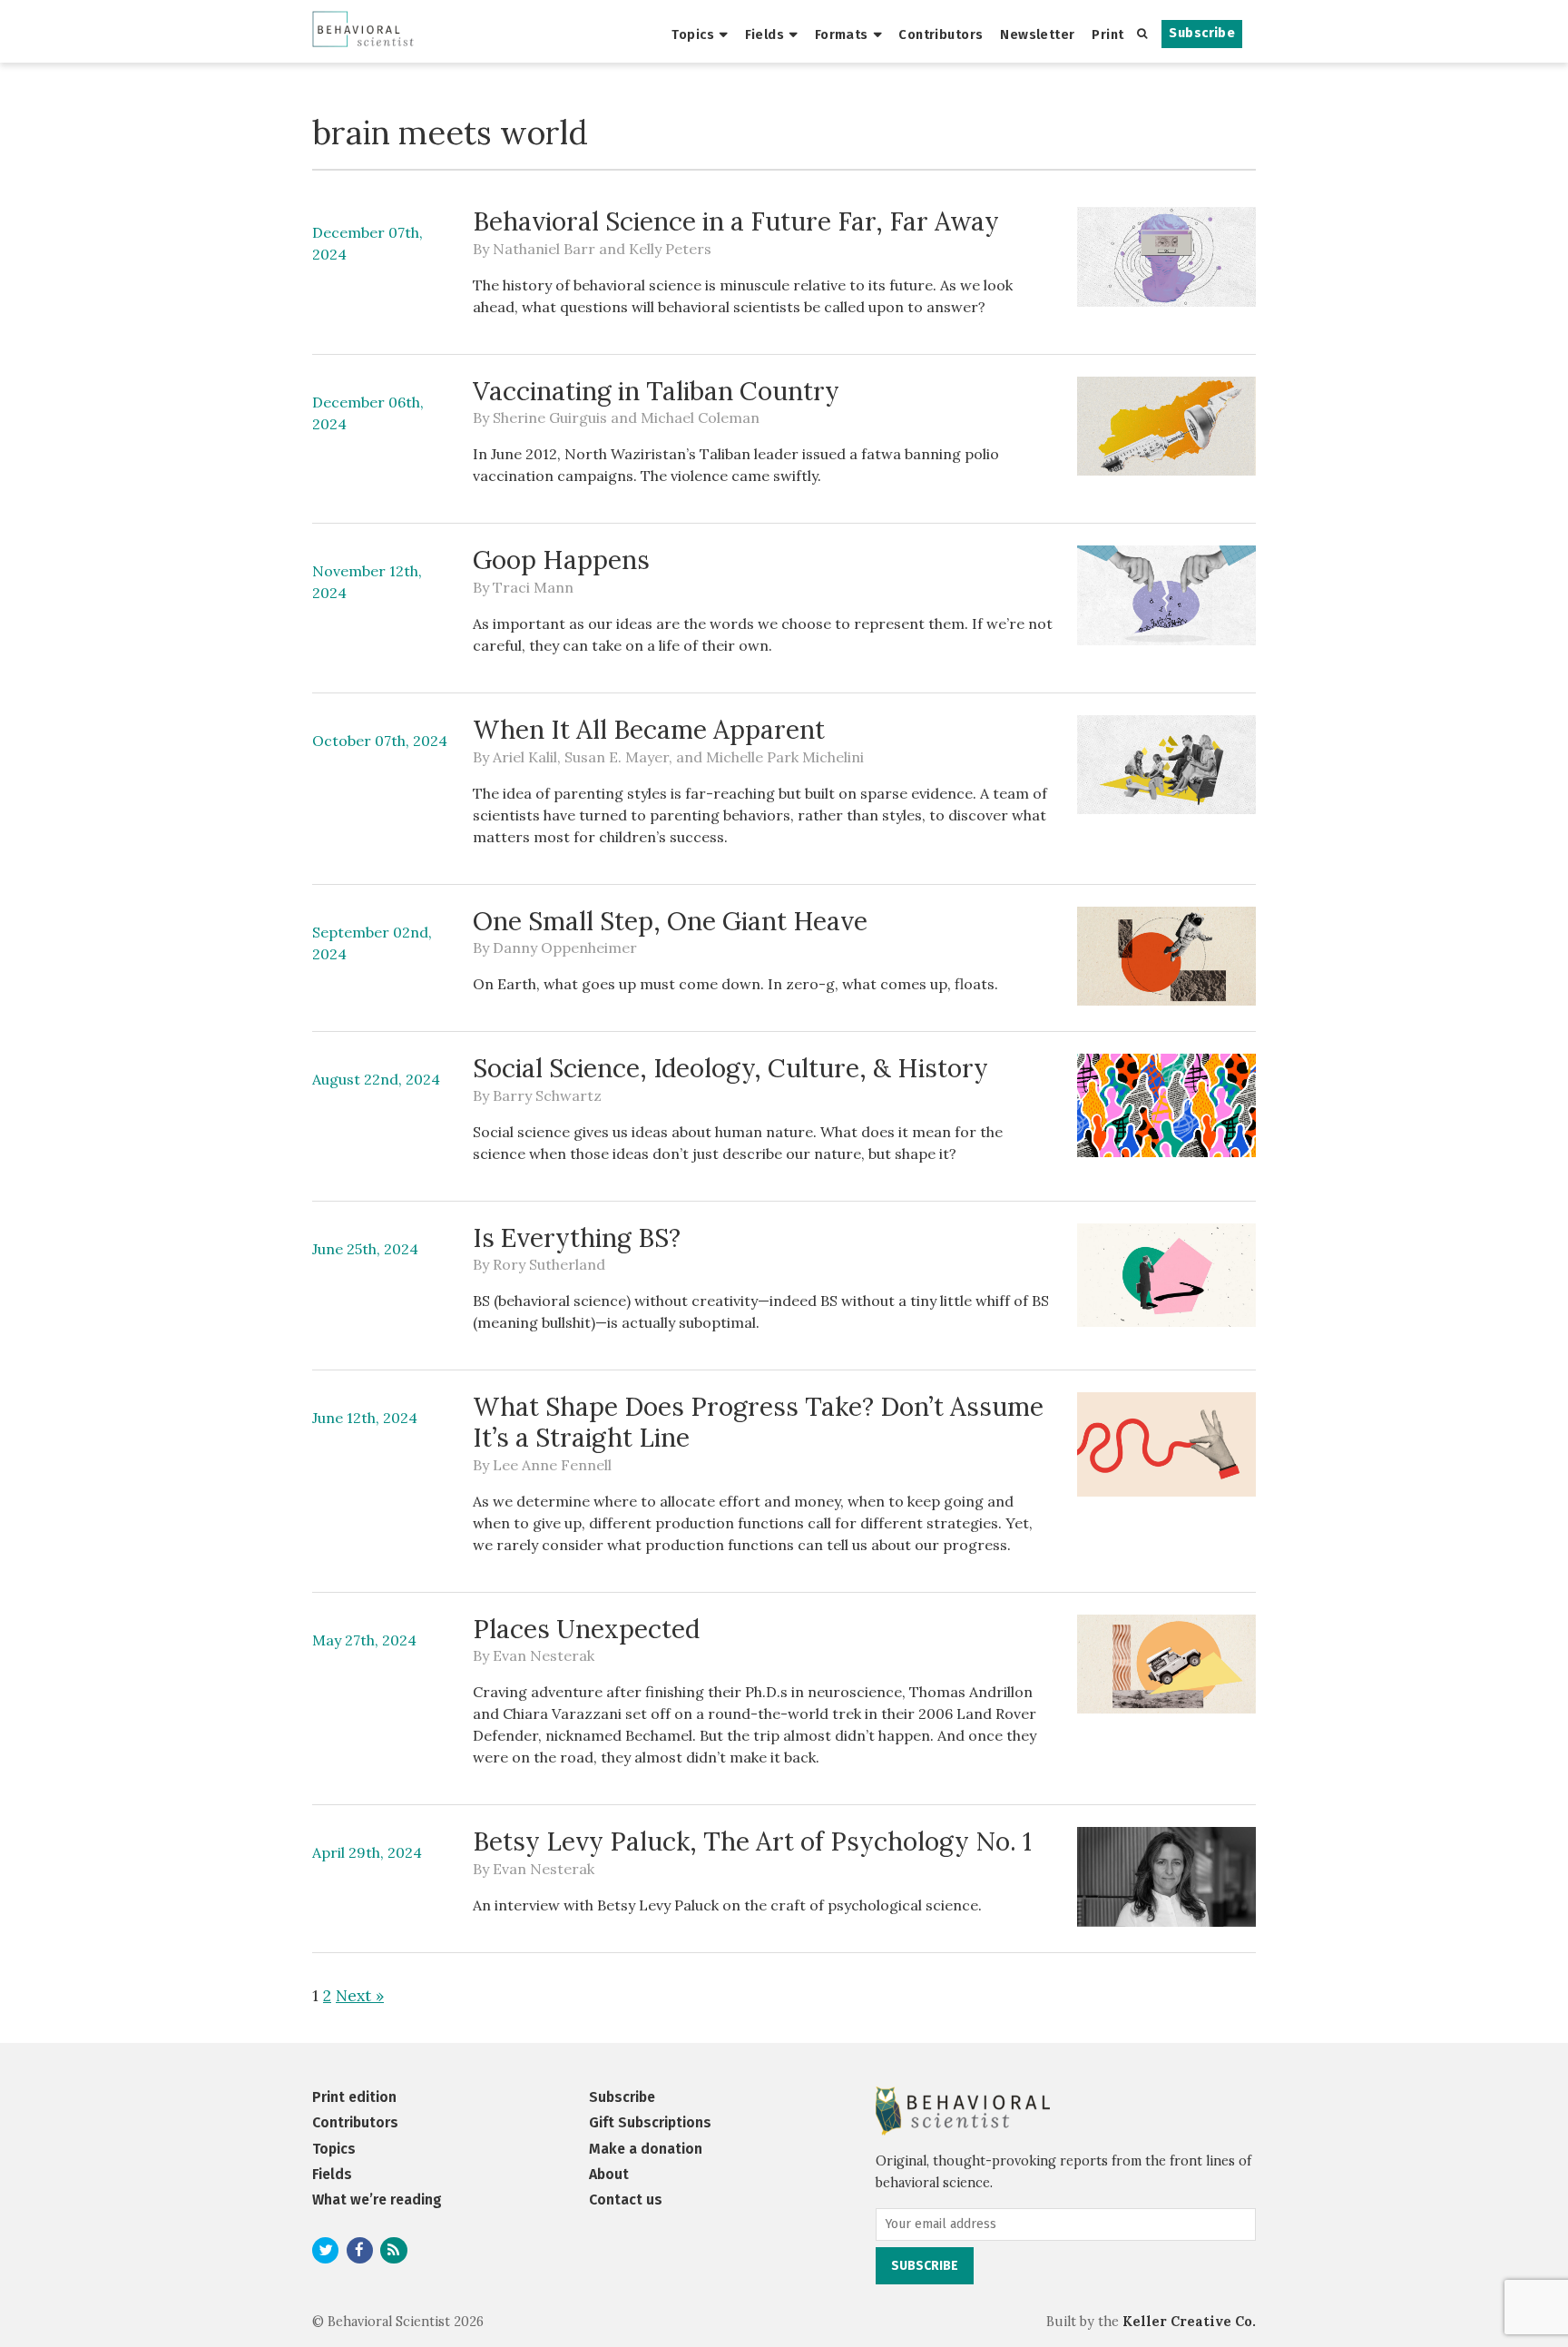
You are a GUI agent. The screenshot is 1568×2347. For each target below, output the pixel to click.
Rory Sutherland (549, 1264)
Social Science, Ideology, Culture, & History (730, 1068)
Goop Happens (561, 560)
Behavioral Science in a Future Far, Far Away (736, 221)
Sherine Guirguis (550, 417)
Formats (842, 34)
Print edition (354, 2097)
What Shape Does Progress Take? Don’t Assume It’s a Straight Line (758, 1422)
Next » (360, 1995)
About (609, 2174)
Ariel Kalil (525, 757)
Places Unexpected (586, 1629)
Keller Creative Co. (1189, 2322)
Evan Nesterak (544, 1655)
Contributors (941, 34)
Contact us (626, 2200)
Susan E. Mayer (617, 757)
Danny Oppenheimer (565, 948)
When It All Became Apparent (649, 730)
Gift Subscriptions (650, 2122)
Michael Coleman (700, 417)
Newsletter (1037, 34)
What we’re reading (377, 2200)
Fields (765, 34)
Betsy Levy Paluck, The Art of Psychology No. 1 (752, 1841)
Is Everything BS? (577, 1238)
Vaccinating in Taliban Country (656, 391)
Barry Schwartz (547, 1095)
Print (1107, 34)
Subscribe (1202, 33)
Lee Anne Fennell (552, 1465)
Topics (693, 34)
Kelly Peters (670, 249)
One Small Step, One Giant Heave (670, 921)
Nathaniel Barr (544, 249)
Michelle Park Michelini (785, 757)
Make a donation (646, 2149)
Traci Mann (533, 587)
